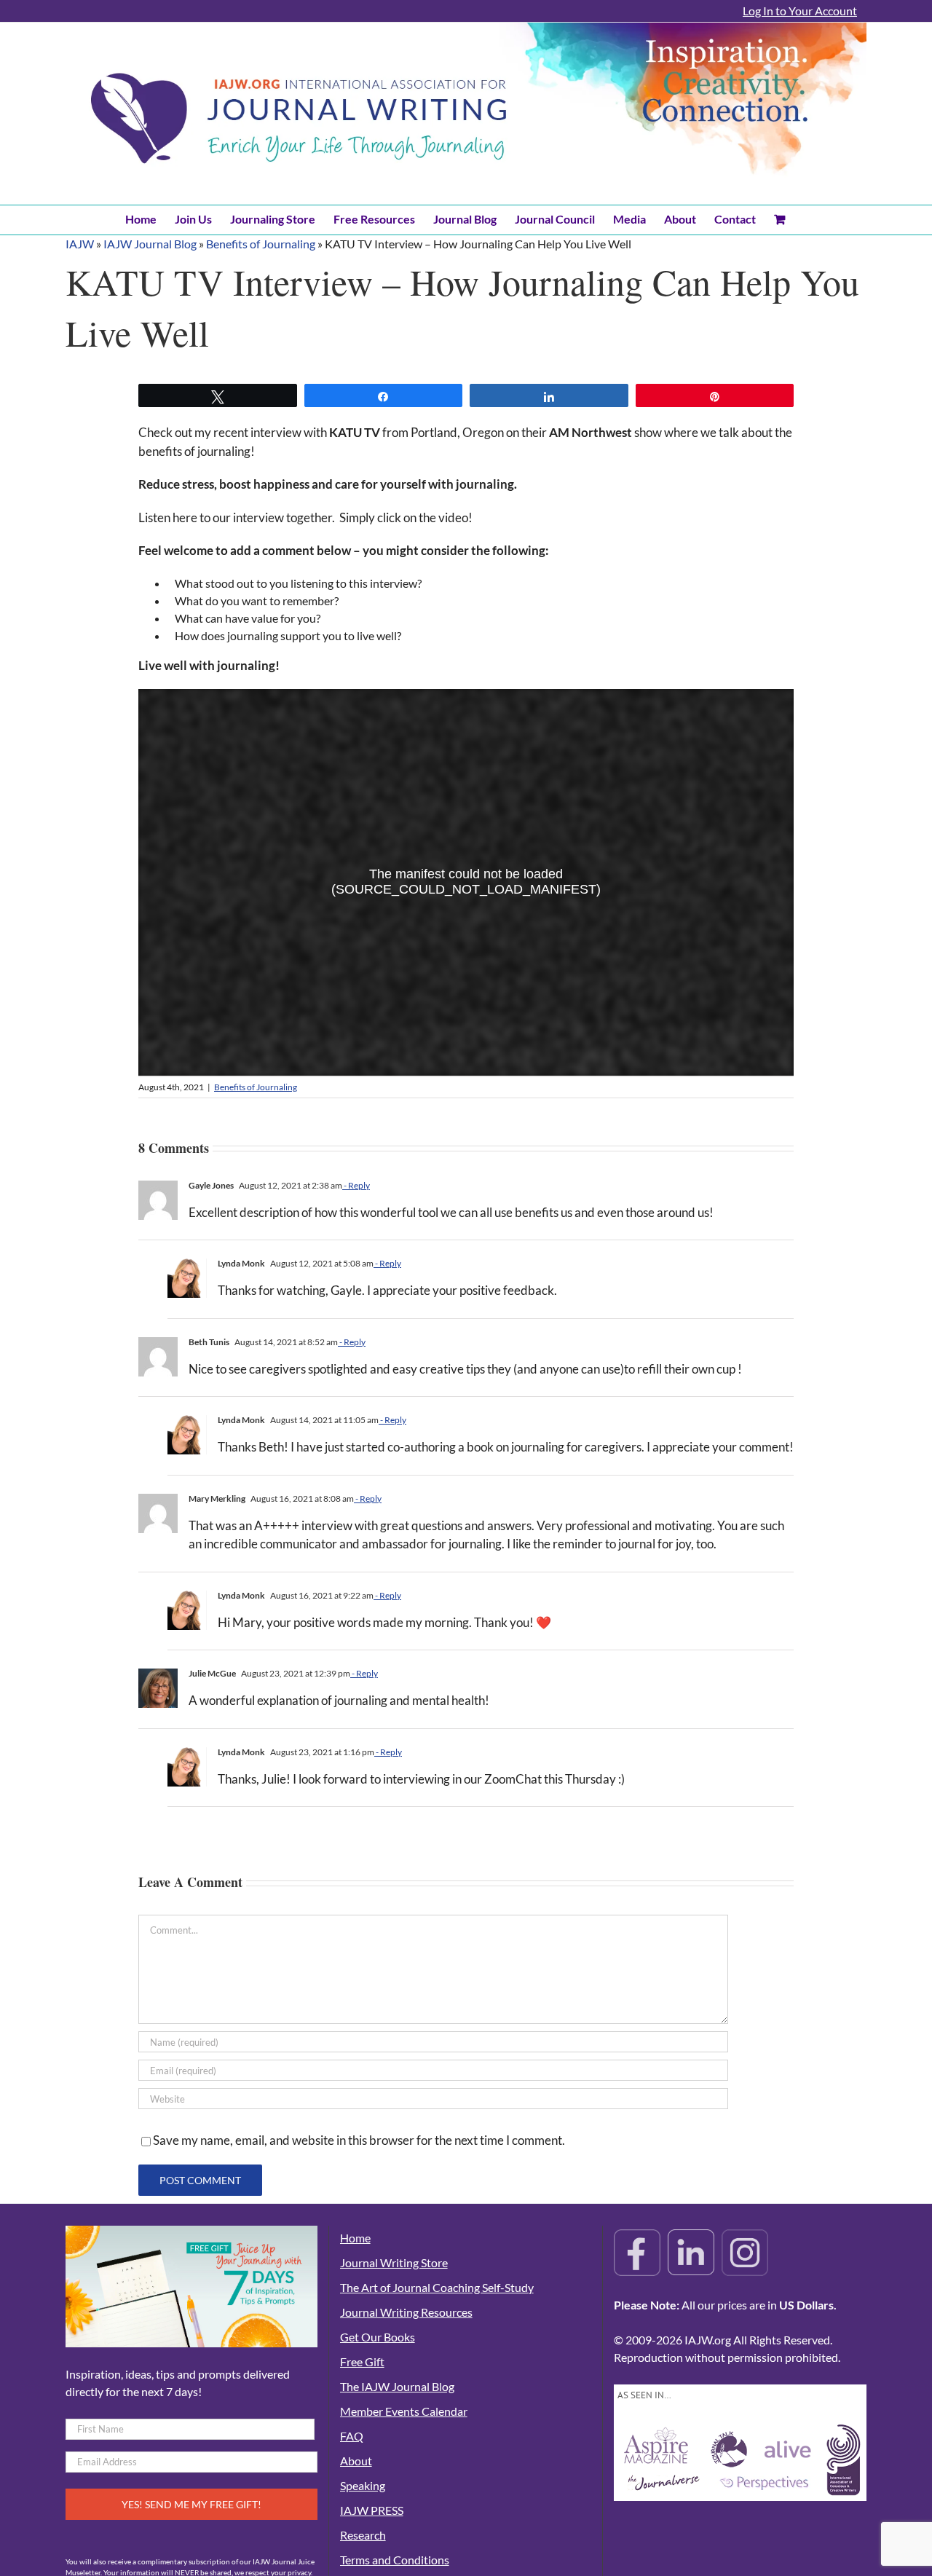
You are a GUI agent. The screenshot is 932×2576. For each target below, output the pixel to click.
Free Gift (362, 2362)
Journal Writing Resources (406, 2312)
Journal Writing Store (394, 2262)
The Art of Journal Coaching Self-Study (437, 2287)
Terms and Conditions (395, 2560)
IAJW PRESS (372, 2510)
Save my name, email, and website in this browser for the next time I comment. (359, 2140)
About (356, 2461)
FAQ (352, 2436)
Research (363, 2535)
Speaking (363, 2485)
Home (355, 2238)
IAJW (80, 244)
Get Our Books (378, 2337)
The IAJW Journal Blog (397, 2386)
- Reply (356, 1185)
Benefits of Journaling (261, 244)
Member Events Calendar (404, 2411)
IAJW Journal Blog (150, 244)
